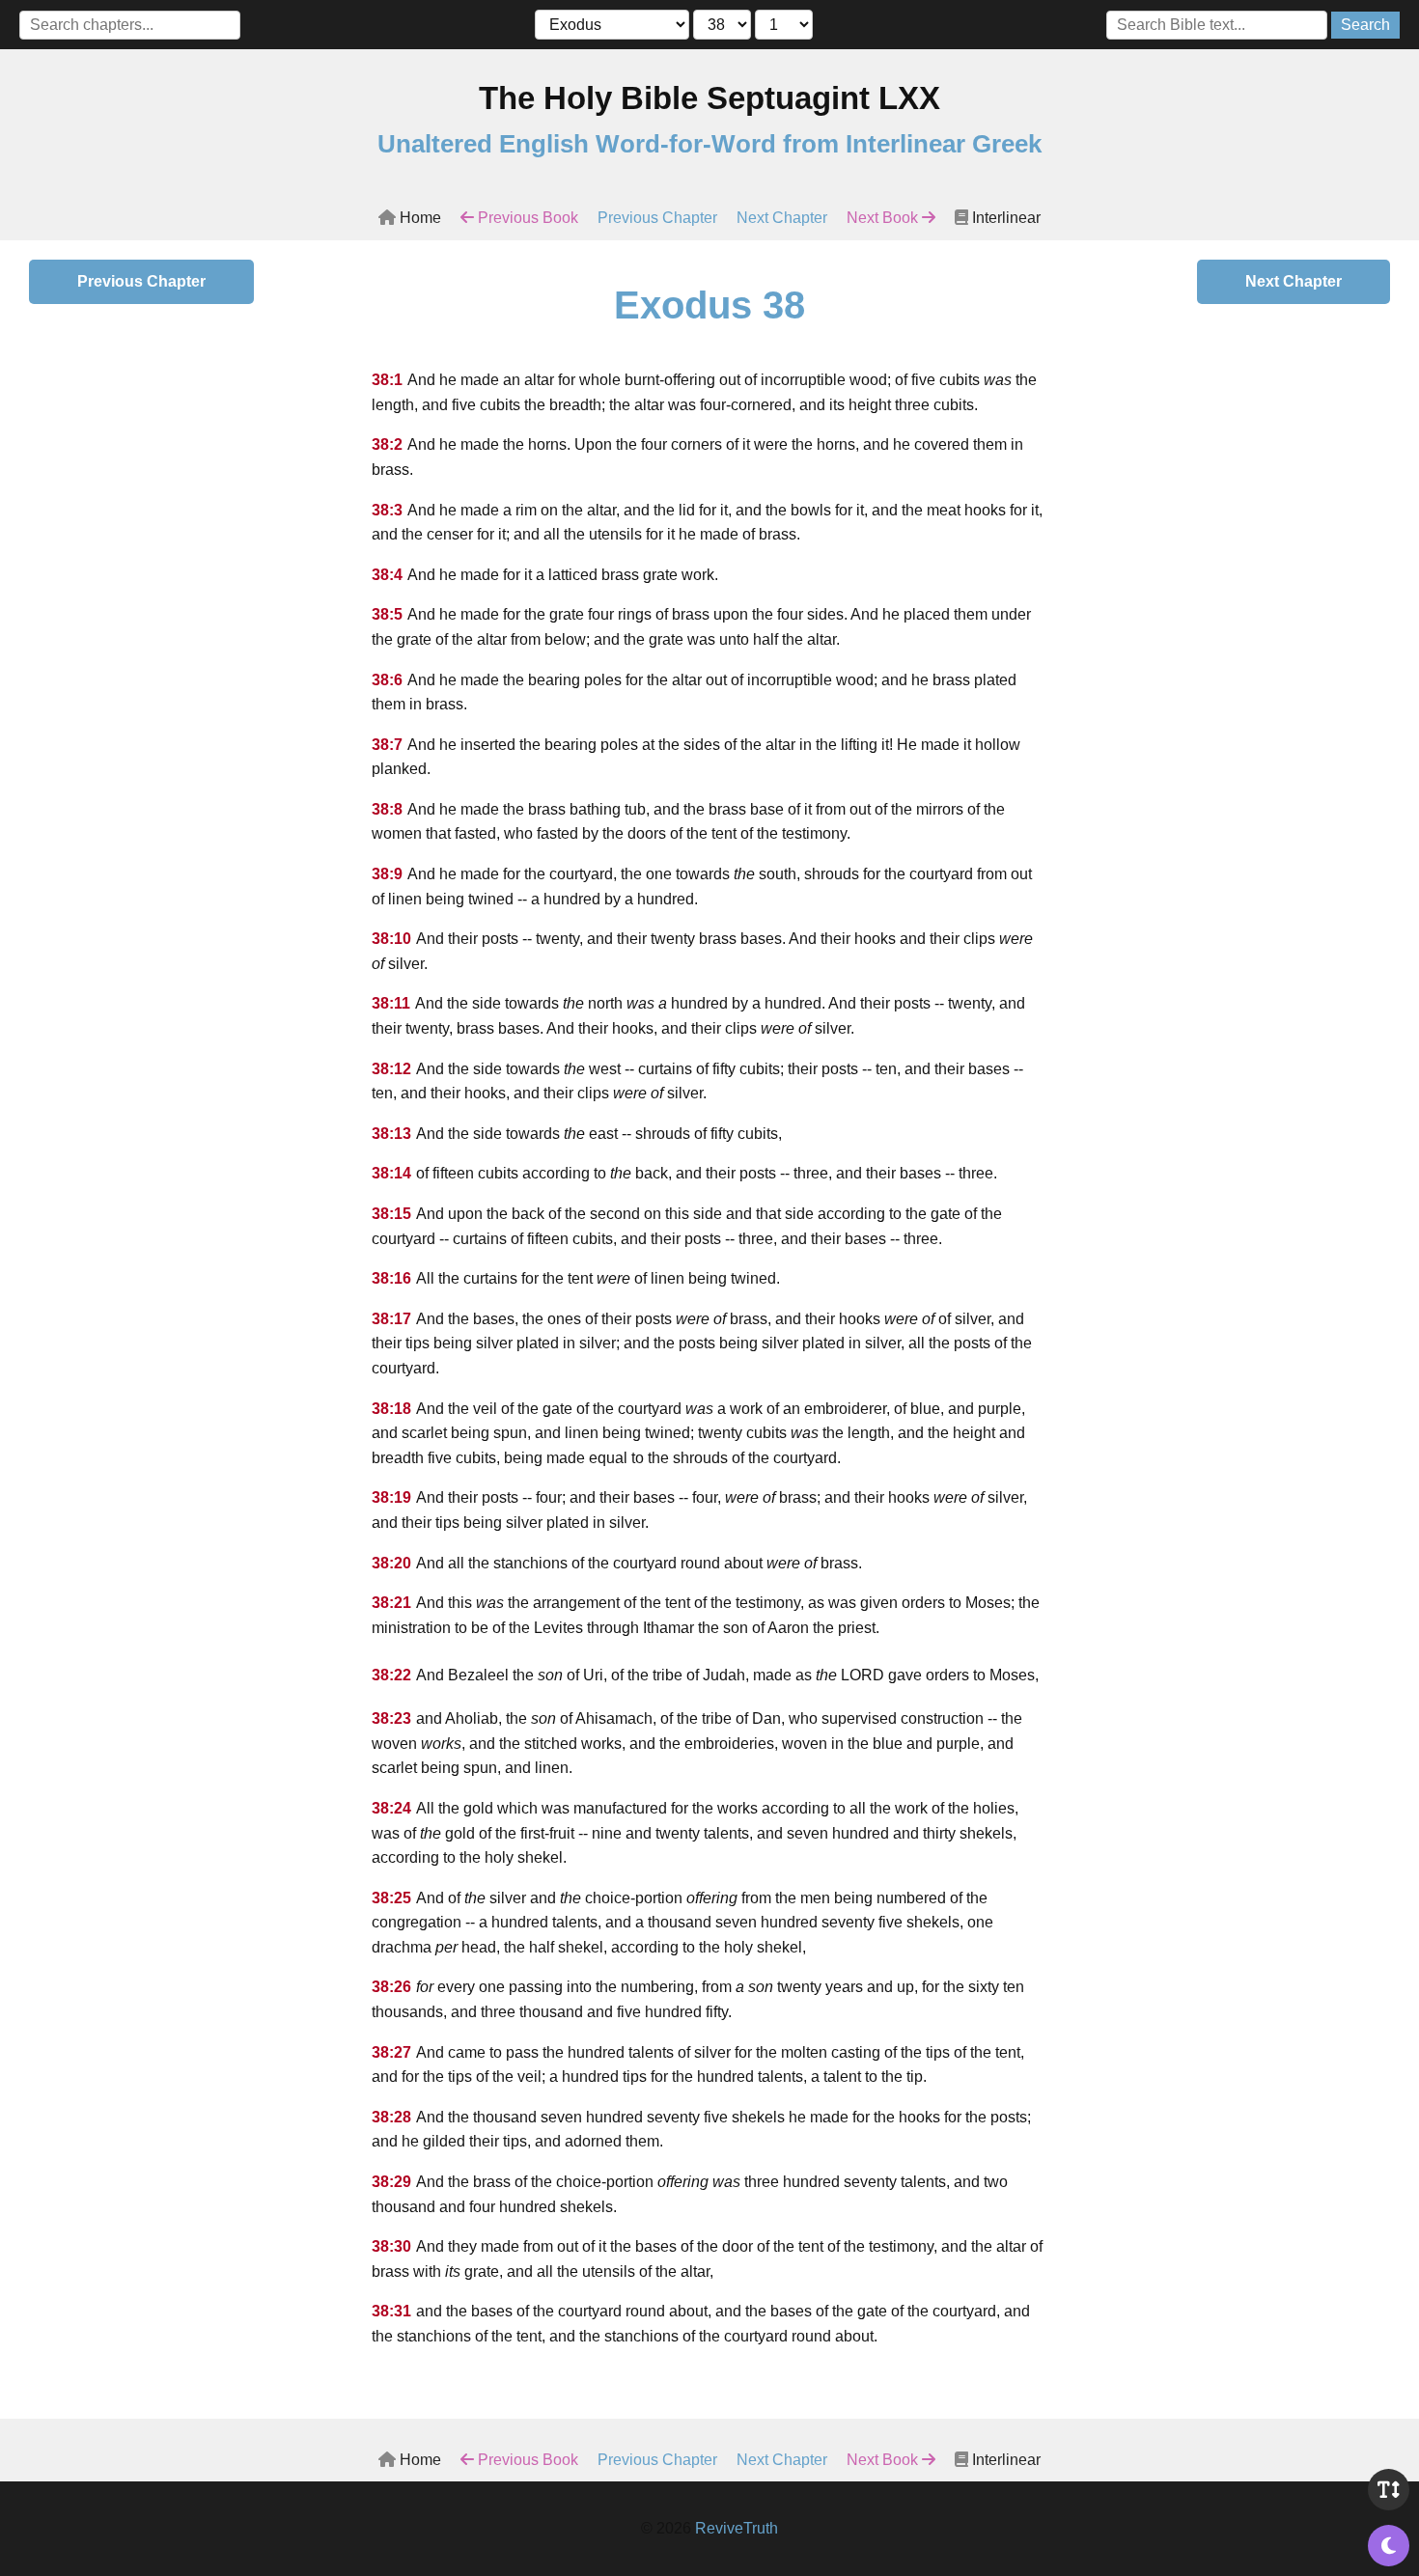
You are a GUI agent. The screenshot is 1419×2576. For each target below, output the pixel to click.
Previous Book (526, 218)
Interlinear (1004, 218)
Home (418, 218)
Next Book (884, 218)
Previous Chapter (657, 218)
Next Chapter (782, 218)
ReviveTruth (737, 2528)
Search (1365, 25)
